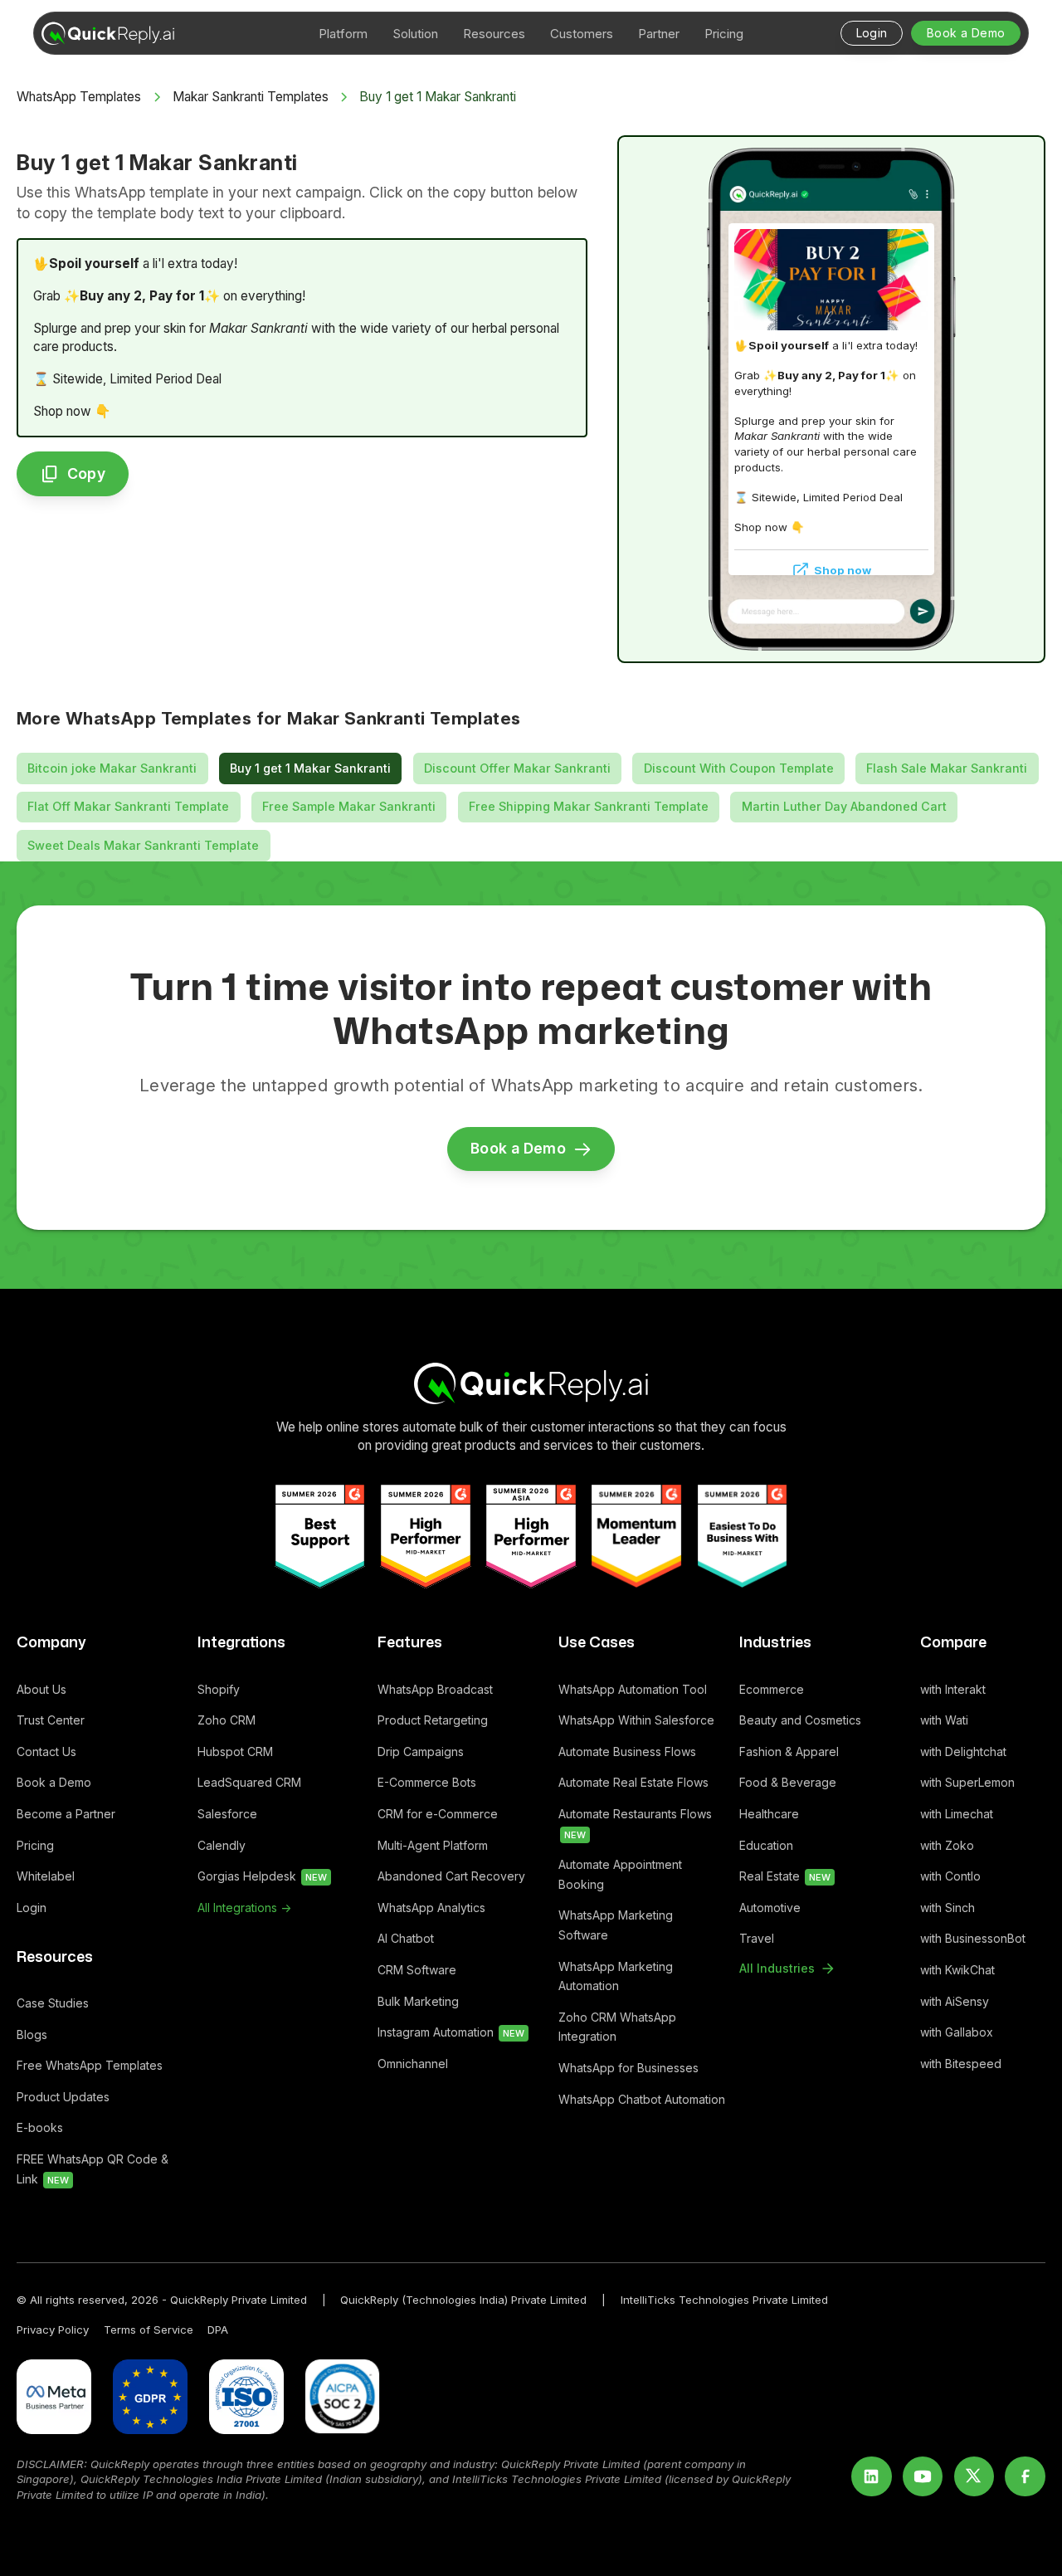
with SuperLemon (967, 1782)
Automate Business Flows (627, 1751)
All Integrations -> (244, 1908)
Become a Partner (66, 1814)
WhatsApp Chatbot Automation (642, 2099)
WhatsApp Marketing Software (616, 1925)
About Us (41, 1689)
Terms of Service (149, 2330)
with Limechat (957, 1814)
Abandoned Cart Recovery (451, 1876)
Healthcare (769, 1814)
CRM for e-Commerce (438, 1814)
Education (766, 1845)
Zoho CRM (227, 1720)
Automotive (770, 1908)
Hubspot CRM (235, 1751)
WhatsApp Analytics (431, 1908)
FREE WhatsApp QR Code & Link (93, 2169)
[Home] (531, 1383)
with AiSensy (955, 2001)
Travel (757, 1938)
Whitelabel (46, 1876)
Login (32, 1908)
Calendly (222, 1845)
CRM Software (417, 1970)
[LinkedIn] (872, 2477)
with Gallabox (957, 2032)
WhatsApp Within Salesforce (636, 1720)
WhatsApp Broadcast (435, 1689)
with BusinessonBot (973, 1938)
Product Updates (63, 2097)
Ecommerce (772, 1689)
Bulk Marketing (418, 2001)
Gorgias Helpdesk (262, 1876)
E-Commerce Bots (427, 1782)
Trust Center (51, 1720)
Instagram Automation (451, 2032)
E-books (40, 2127)
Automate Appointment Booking (620, 1874)
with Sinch (948, 1908)
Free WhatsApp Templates (90, 2065)
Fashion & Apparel (789, 1751)
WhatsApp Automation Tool (633, 1689)
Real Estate (785, 1876)
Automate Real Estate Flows (633, 1782)
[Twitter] (974, 2477)
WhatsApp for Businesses (628, 2068)
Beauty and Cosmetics (800, 1720)
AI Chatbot (406, 1938)
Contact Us (46, 1751)
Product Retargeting (433, 1720)
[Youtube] (923, 2477)
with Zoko (947, 1845)
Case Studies (53, 2003)
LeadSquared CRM (249, 1782)
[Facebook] (1025, 2477)
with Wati (944, 1720)
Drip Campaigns (421, 1751)
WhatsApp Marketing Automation (616, 1976)
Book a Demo (54, 1782)
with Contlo (950, 1876)
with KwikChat (957, 1970)
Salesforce (227, 1814)
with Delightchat (963, 1751)
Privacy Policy (53, 2330)
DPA (218, 2330)
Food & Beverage (788, 1782)
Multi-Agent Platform (433, 1845)
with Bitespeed (961, 2064)
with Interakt (953, 1689)
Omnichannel (413, 2064)
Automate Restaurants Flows (635, 1824)
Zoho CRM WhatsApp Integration (617, 2027)
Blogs (32, 2034)
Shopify (219, 1689)
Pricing (35, 1845)
